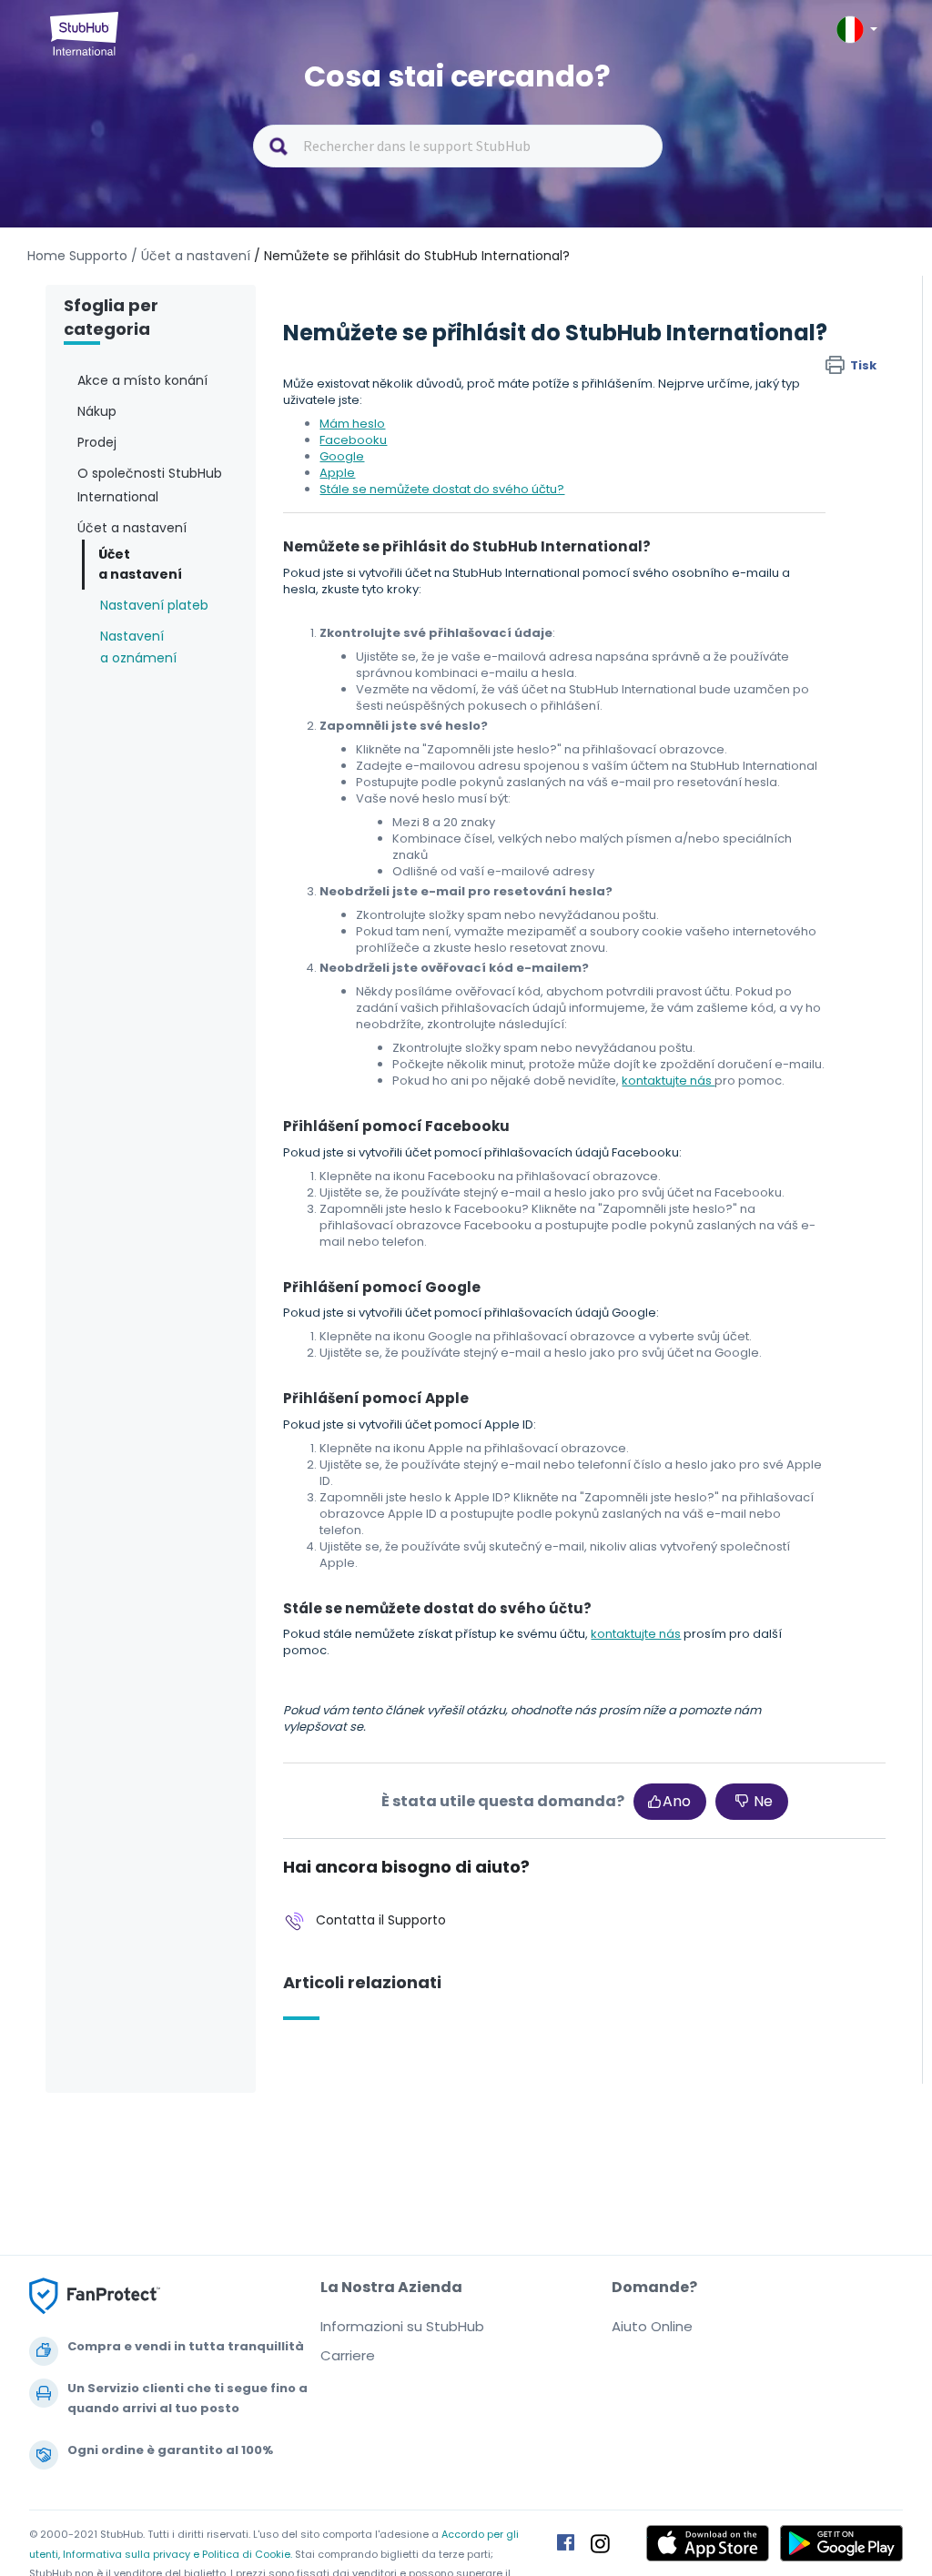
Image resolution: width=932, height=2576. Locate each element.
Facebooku (353, 440)
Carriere (348, 2355)
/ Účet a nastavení (191, 256)
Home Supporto (77, 256)
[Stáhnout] (432, 1080)
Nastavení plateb (154, 605)
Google (342, 456)
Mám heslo (352, 424)
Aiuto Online (652, 2326)
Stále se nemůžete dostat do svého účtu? (442, 489)
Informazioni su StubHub (402, 2326)
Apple (337, 473)
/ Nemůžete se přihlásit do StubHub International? (412, 256)
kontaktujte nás (668, 1081)
